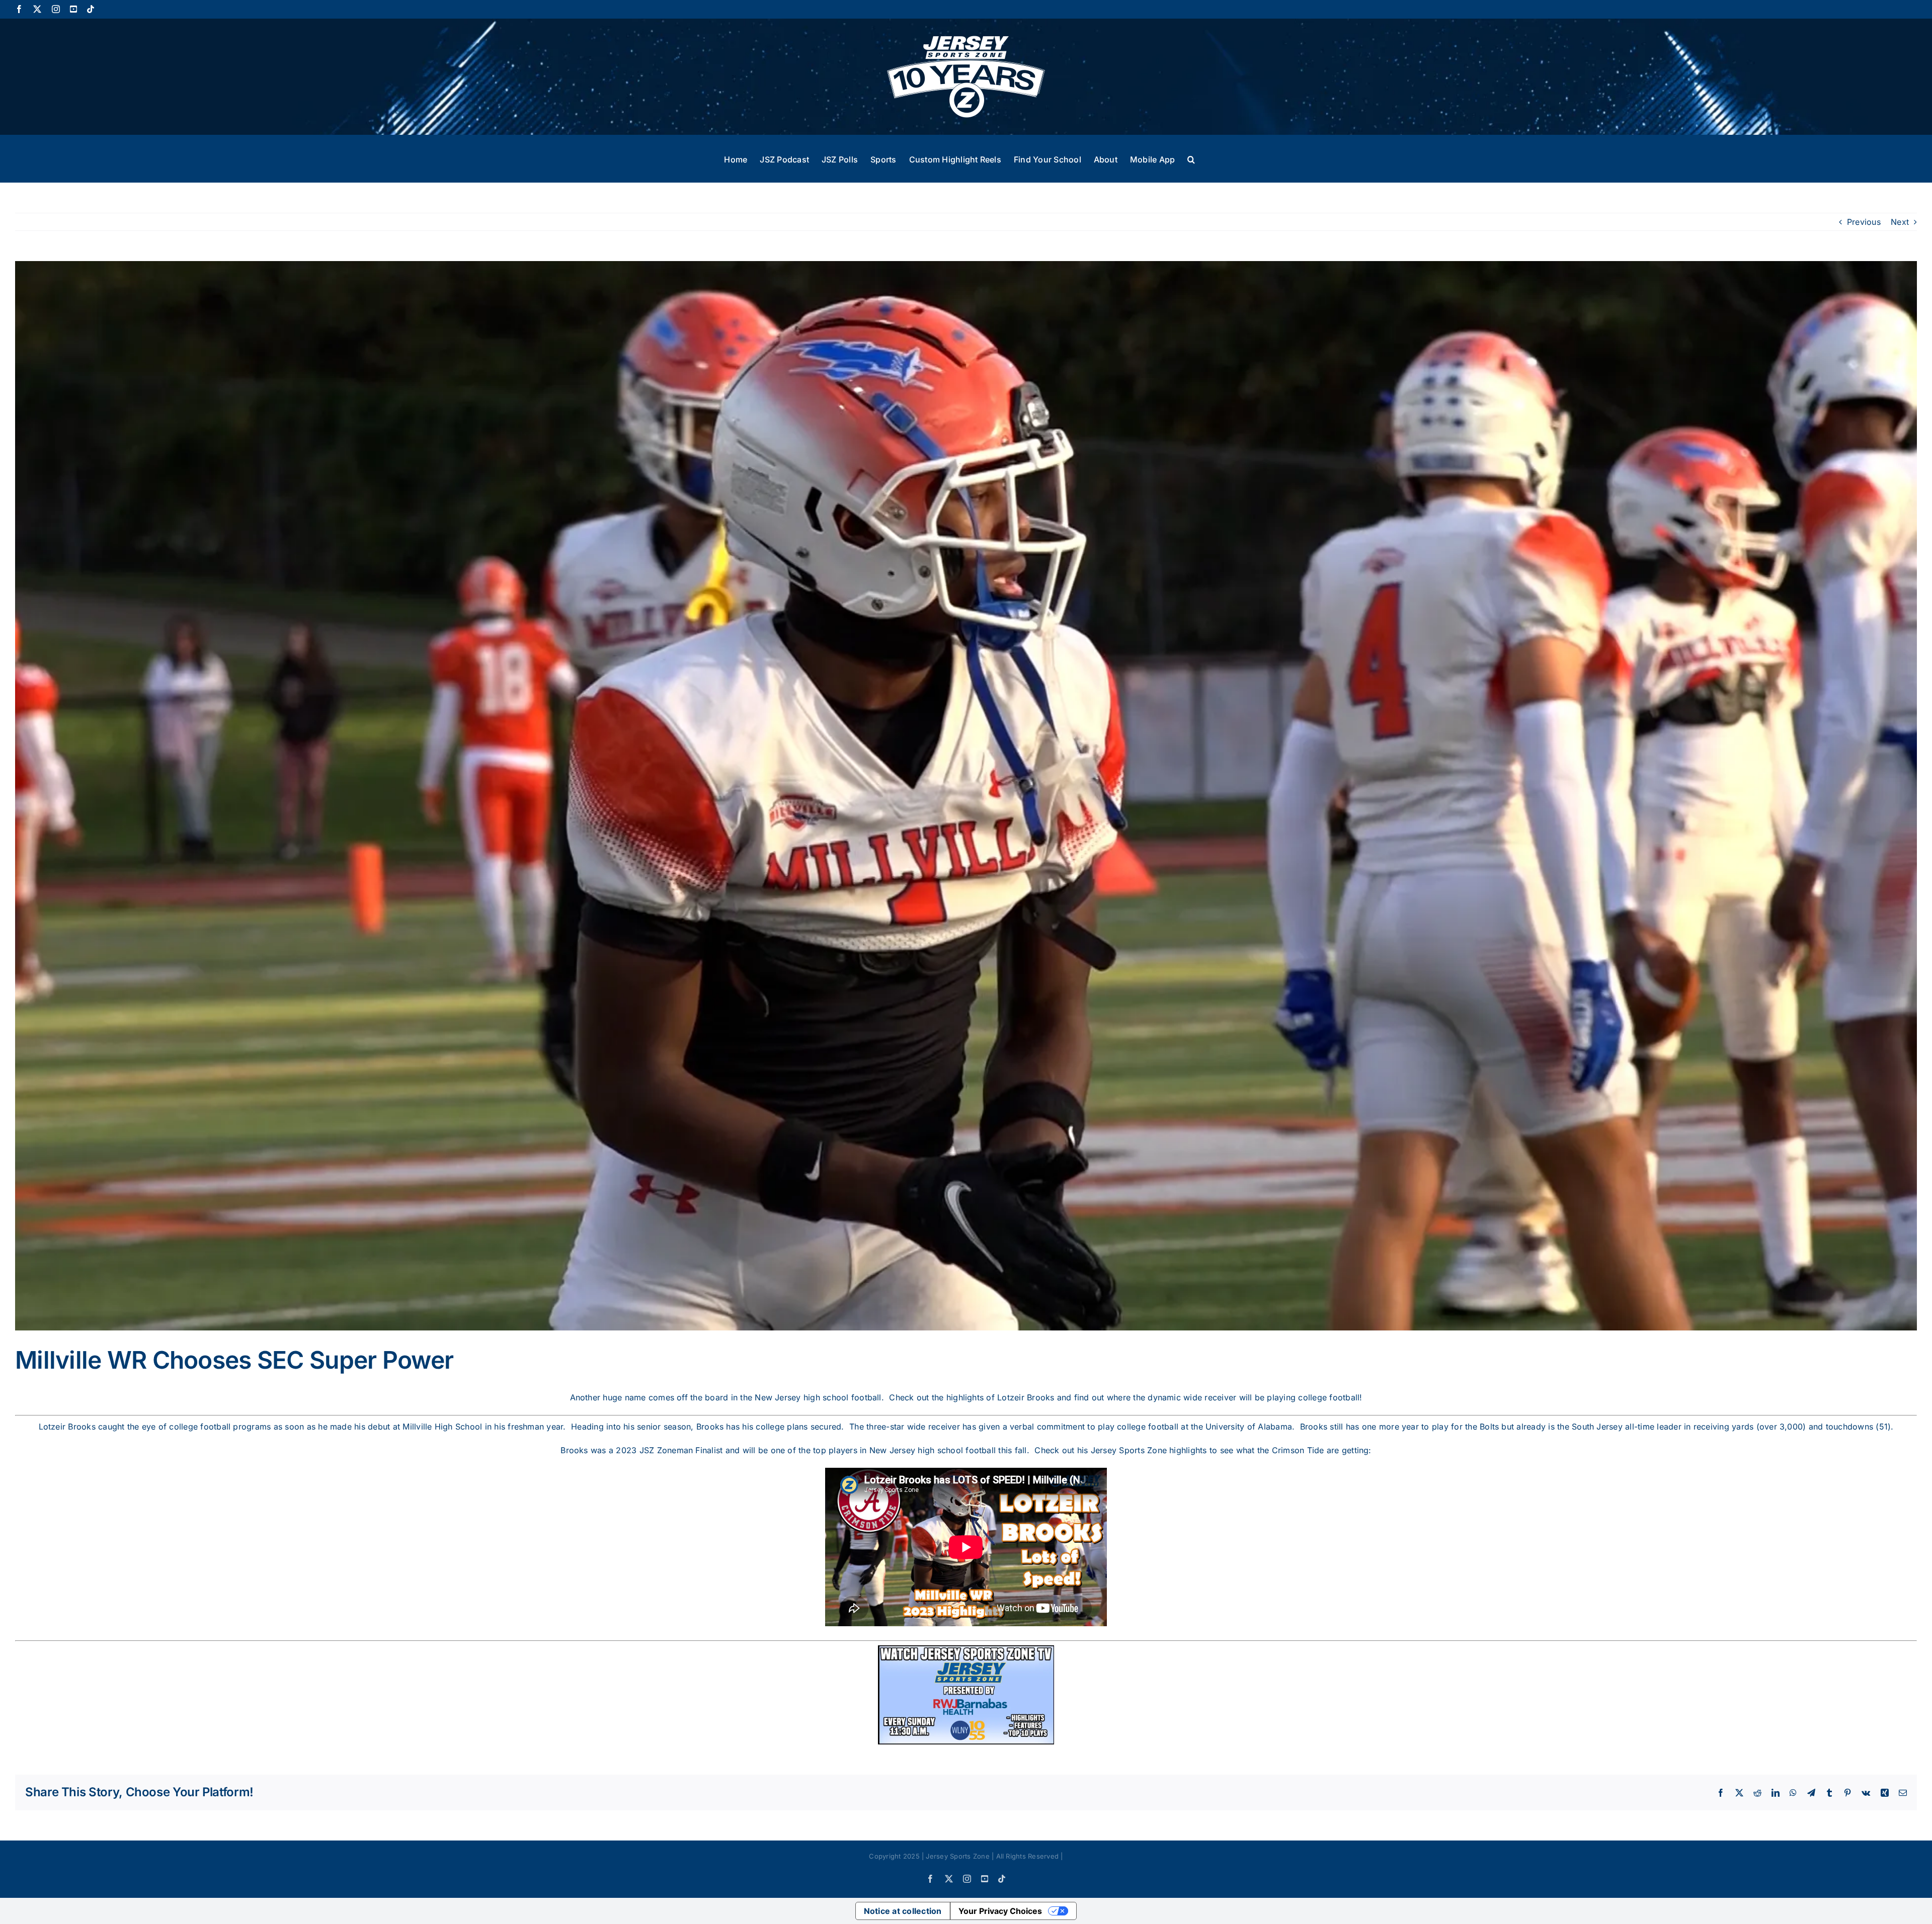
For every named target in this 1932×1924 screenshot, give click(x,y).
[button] (1191, 158)
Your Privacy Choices (1000, 1911)
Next (1900, 222)
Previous (1864, 222)
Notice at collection (903, 1911)
